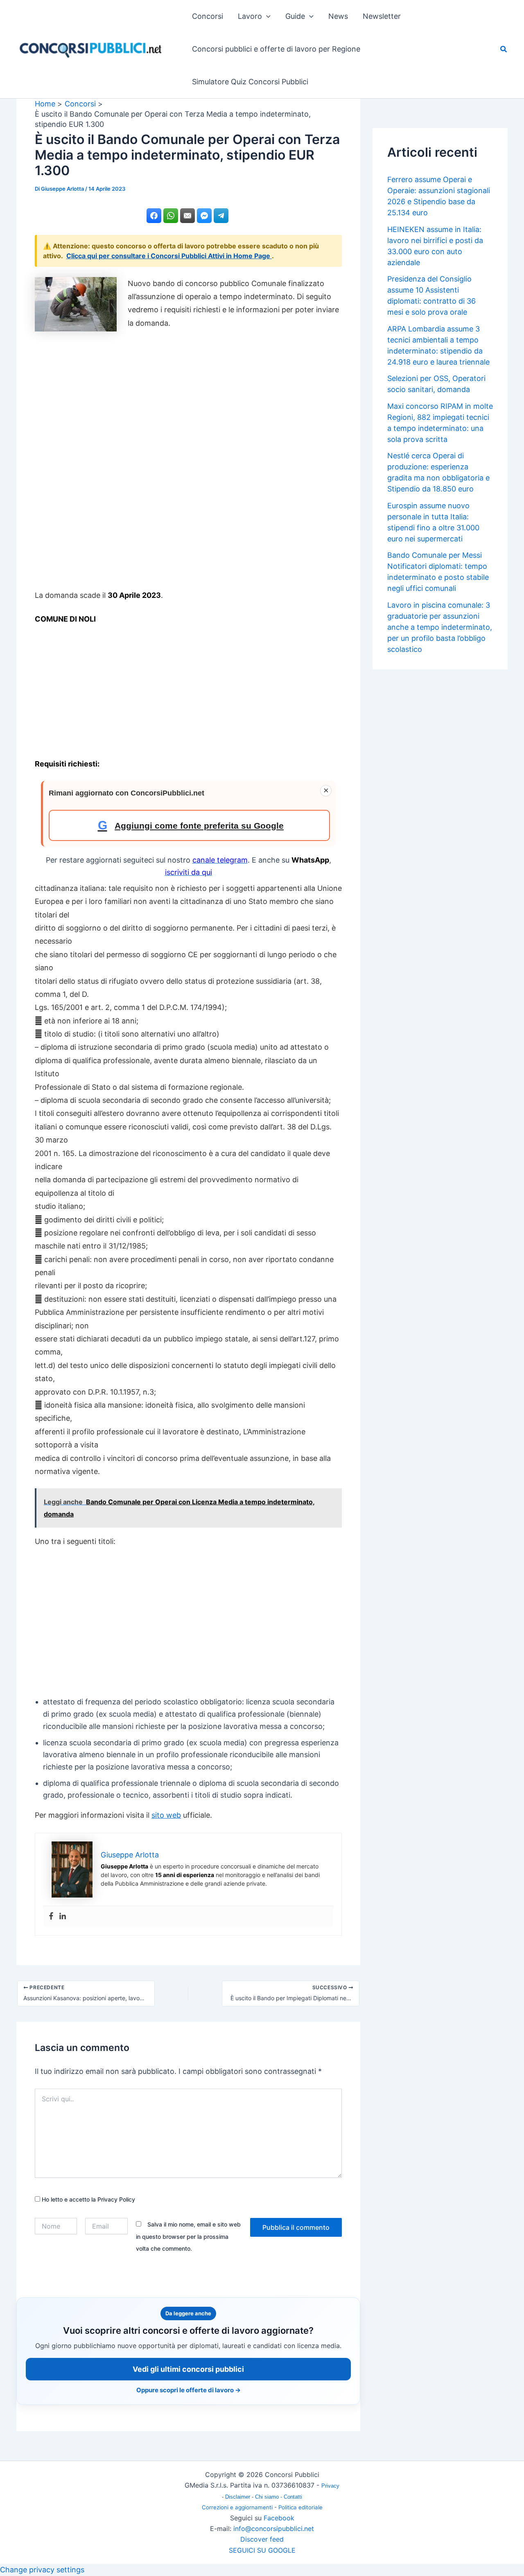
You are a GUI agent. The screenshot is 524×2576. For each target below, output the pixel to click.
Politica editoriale (300, 2507)
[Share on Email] (187, 216)
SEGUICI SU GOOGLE (262, 2550)
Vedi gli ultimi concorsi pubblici (188, 2369)
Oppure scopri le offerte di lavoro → (189, 2390)
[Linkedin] (63, 1917)
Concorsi (208, 16)
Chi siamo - (269, 2497)
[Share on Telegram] (221, 216)
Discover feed (262, 2539)
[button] (266, 16)
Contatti (293, 2497)
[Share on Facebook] (154, 216)
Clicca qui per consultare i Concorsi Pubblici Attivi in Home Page (169, 256)
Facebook (279, 2518)
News (338, 16)
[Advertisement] (188, 463)
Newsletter (382, 16)
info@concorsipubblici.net (274, 2529)
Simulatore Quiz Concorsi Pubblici (250, 82)
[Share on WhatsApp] (171, 216)
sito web (166, 1815)
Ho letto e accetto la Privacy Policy (88, 2199)
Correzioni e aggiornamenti (237, 2507)
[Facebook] (51, 1917)
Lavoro (250, 16)
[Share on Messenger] (204, 216)
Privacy (330, 2486)
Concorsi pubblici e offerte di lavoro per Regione (276, 49)
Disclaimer (238, 2497)
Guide (295, 16)
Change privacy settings (42, 2570)
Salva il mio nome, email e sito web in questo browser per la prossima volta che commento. (188, 2236)
